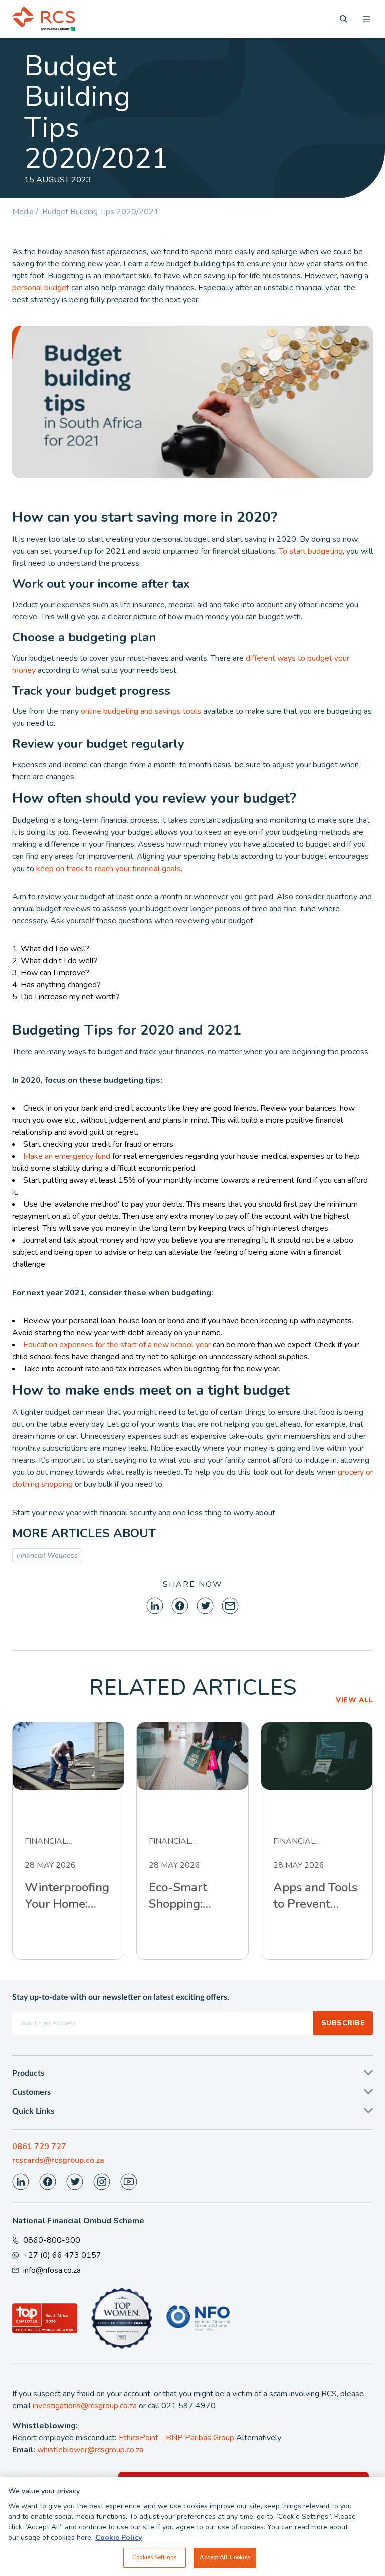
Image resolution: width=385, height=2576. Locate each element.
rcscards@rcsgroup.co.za (58, 2160)
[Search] (344, 19)
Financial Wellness (47, 1555)
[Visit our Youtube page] (129, 2182)
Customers (31, 2092)
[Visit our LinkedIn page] (21, 2182)
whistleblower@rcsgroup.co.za (90, 2450)
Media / (27, 212)
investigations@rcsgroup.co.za (85, 2406)
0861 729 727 (39, 2146)
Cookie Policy (119, 2538)
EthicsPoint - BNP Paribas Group (176, 2438)
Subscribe (343, 2023)
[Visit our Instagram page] (102, 2182)
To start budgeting (311, 551)
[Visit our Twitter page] (75, 2182)
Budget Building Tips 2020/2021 (101, 212)
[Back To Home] (44, 19)
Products (28, 2073)
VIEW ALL (354, 1700)
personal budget (41, 288)
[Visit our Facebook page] (48, 2182)
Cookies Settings (154, 2557)
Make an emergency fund (67, 1156)
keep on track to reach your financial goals (109, 869)
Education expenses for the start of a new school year (117, 1345)
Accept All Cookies (225, 2557)
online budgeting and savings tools (141, 711)
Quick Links (33, 2111)
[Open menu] (366, 19)
